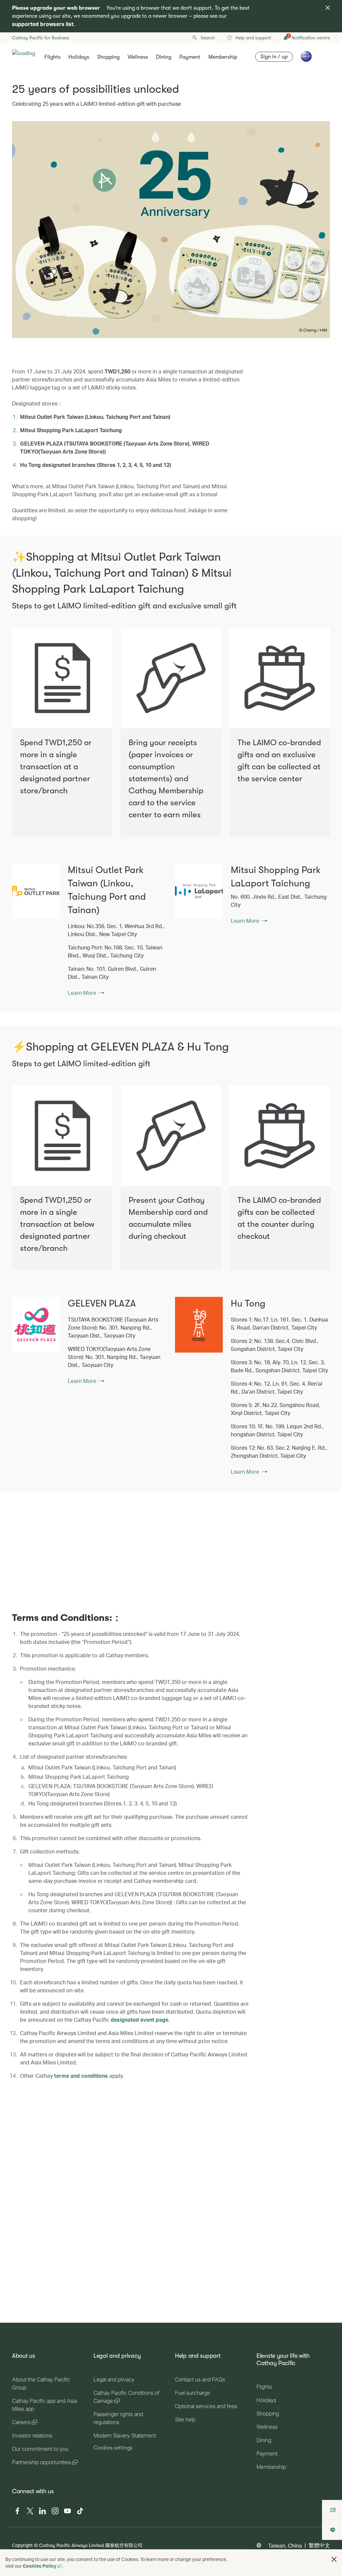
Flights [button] (52, 57)
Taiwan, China (285, 2545)
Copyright (22, 2545)
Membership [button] (223, 57)
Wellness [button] (138, 57)
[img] (328, 8)
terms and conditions (81, 2076)
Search (208, 38)
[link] (36, 891)
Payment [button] (190, 57)
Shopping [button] (108, 57)
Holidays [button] (79, 57)
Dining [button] (164, 57)
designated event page (139, 2020)
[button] (334, 2559)
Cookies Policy (40, 2566)
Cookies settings (113, 2448)
